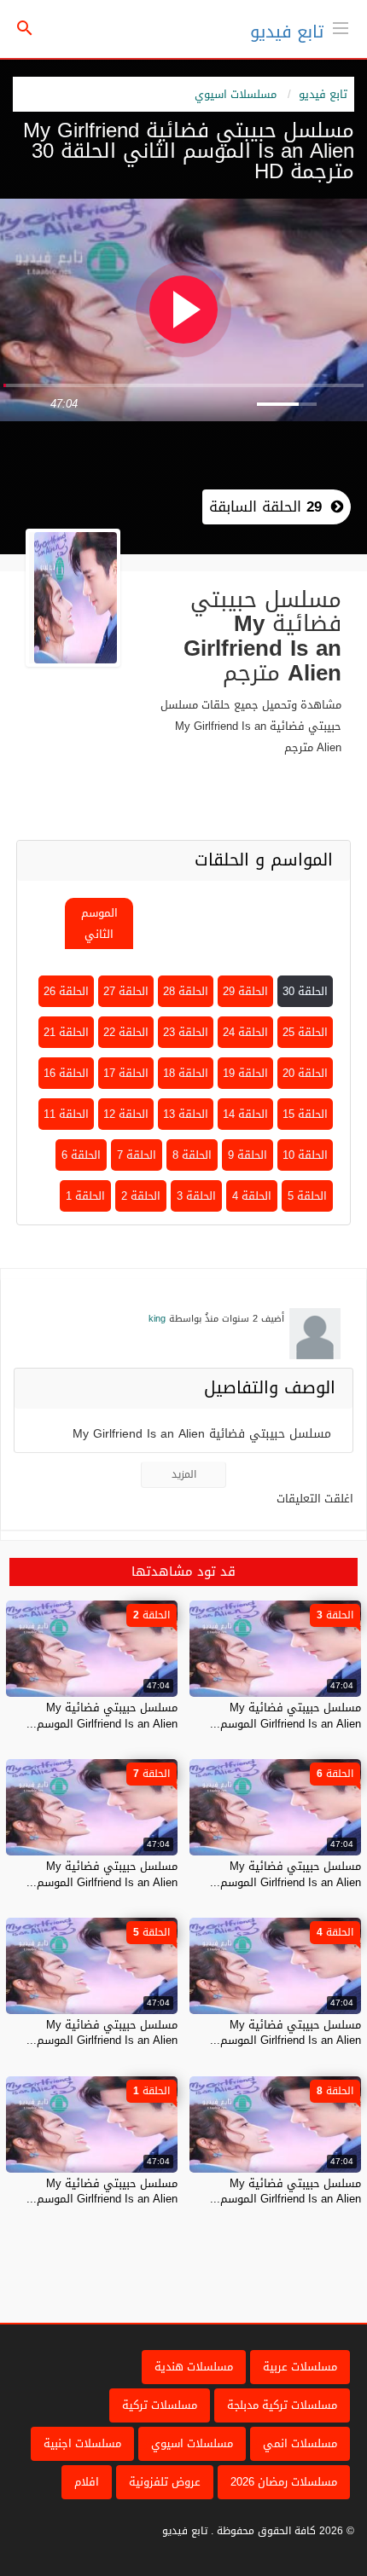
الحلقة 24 (245, 1032)
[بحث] (25, 29)
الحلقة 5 (307, 1196)
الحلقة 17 (126, 1073)
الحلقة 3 (196, 1196)
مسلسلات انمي (300, 2443)
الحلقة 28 (186, 991)
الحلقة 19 (245, 1073)
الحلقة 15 (305, 1114)
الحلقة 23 (186, 1032)
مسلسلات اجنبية (82, 2443)
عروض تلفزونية (165, 2482)
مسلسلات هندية (194, 2367)
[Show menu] (341, 26)
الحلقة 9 (248, 1155)
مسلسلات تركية (160, 2405)
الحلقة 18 (186, 1073)
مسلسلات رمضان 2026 (284, 2482)
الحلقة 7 (137, 1155)
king (157, 1319)
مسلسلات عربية (300, 2367)
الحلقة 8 (192, 1155)
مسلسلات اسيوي (236, 94)
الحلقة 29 (245, 991)
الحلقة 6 (81, 1155)
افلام (87, 2482)
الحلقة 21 (66, 1032)
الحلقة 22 (126, 1032)
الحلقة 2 (141, 1196)
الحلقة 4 (252, 1196)
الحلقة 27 (126, 991)
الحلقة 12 (126, 1114)
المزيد (184, 1474)
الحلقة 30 (305, 991)
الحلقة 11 (66, 1114)
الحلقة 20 (305, 1073)
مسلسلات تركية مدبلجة (282, 2405)
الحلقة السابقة (265, 507)
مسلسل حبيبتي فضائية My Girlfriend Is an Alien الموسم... (285, 1715)
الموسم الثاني (99, 923)
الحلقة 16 (66, 1073)
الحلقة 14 (245, 1114)
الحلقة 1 (85, 1196)
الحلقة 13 (186, 1114)
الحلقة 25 (305, 1032)
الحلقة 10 (305, 1155)
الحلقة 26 (66, 991)
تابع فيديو (287, 32)
